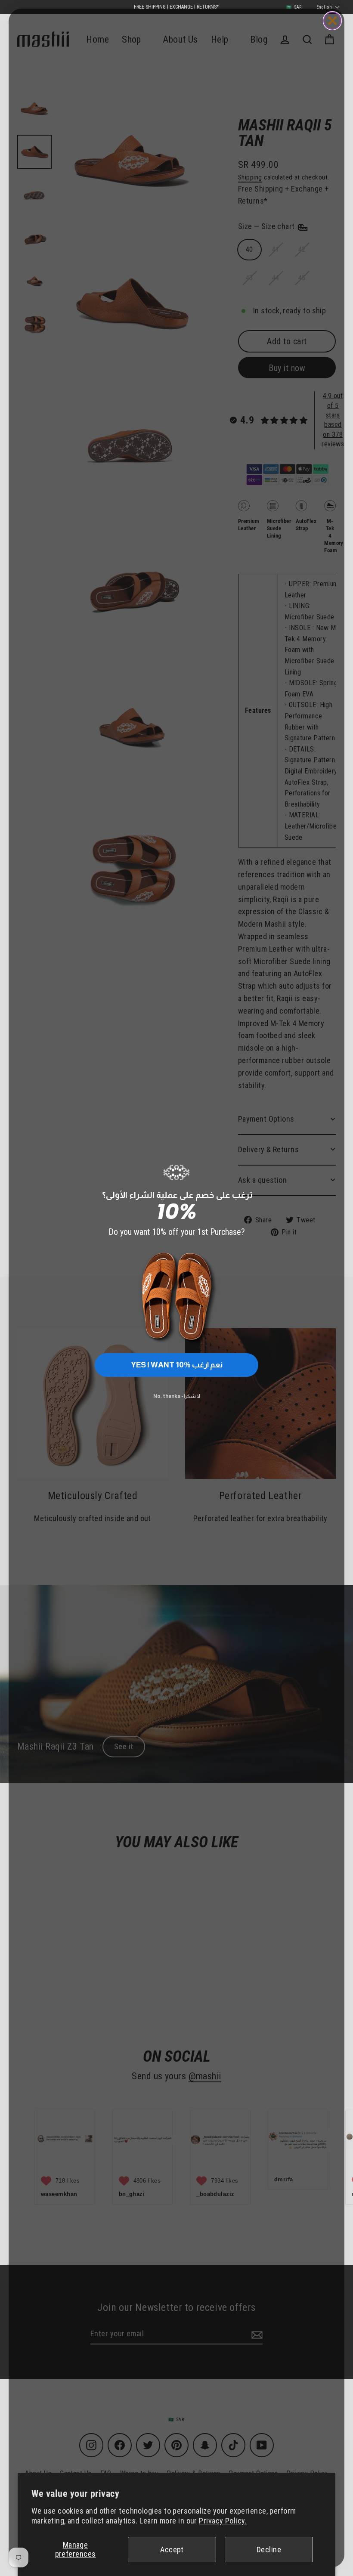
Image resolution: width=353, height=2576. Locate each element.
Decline (269, 2550)
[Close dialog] (332, 21)
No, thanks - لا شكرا (177, 1396)
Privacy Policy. (223, 2521)
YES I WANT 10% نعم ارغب (177, 1365)
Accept (172, 2550)
